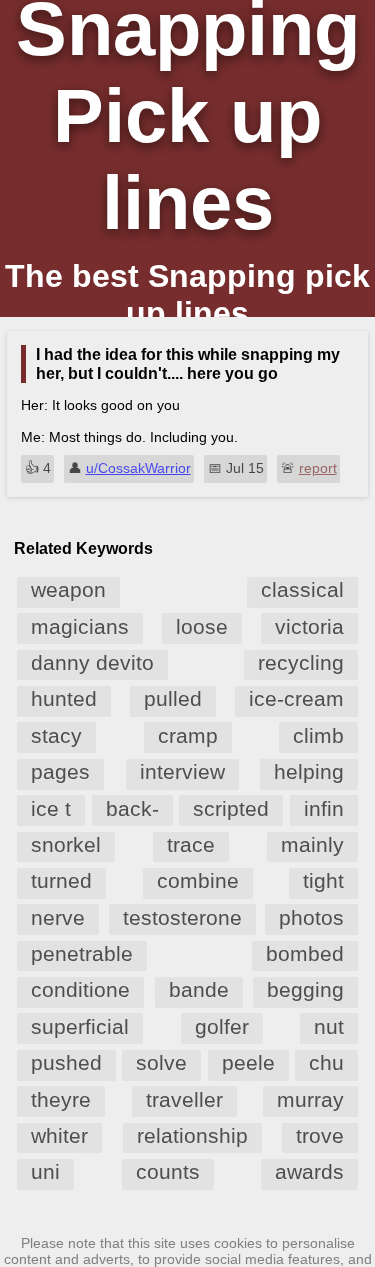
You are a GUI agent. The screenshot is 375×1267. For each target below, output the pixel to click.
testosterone (182, 917)
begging (305, 989)
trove (320, 1135)
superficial (80, 1026)
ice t (51, 808)
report (318, 468)
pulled (173, 698)
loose (202, 626)
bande (199, 989)
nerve (58, 917)
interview (182, 771)
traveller (184, 1099)
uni (45, 1171)
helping (309, 771)
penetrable (82, 953)
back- (132, 808)
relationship (192, 1135)
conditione (80, 989)
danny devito (92, 662)
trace (191, 844)
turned (61, 880)
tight (323, 880)
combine (198, 880)
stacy (56, 735)
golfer (222, 1026)
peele (248, 1062)
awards (309, 1171)
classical (302, 589)
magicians (80, 626)
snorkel (66, 844)
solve (161, 1062)
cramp (188, 735)
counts (168, 1171)
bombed (305, 953)
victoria (309, 626)
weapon (68, 589)
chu (326, 1062)
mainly (312, 844)
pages (60, 771)
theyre (61, 1099)
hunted (64, 698)
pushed (66, 1062)
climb (318, 735)
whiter (59, 1135)
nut (329, 1026)
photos (311, 917)
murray (310, 1099)
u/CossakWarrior (138, 468)
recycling (301, 662)
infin (324, 808)
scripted (231, 808)
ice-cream (296, 698)
